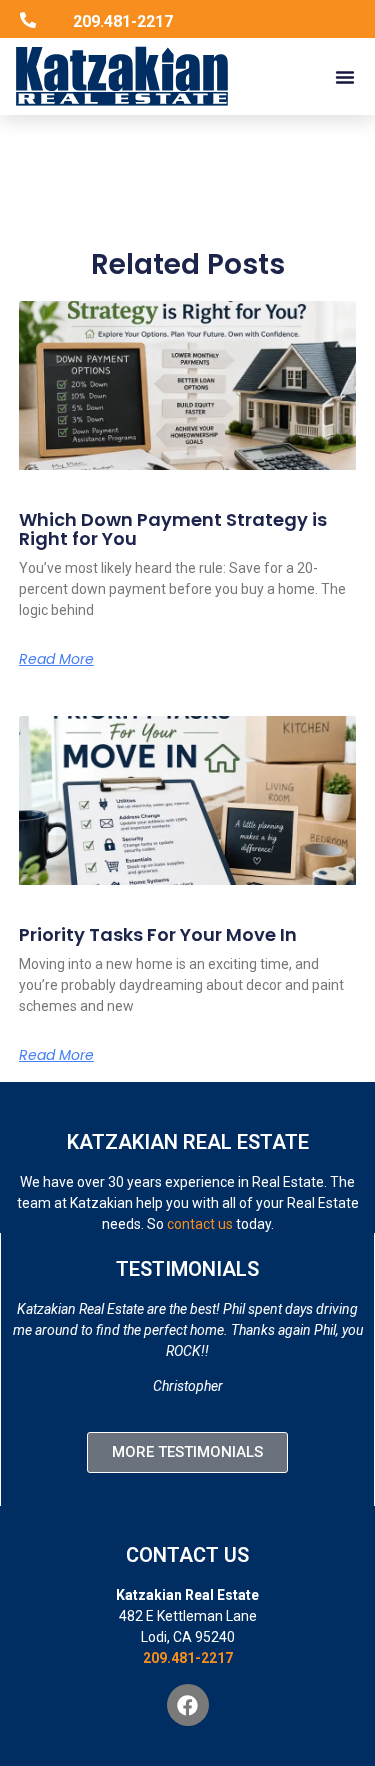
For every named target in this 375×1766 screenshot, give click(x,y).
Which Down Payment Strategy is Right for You (173, 529)
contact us (200, 1224)
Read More (56, 659)
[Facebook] (188, 1705)
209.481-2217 (188, 1658)
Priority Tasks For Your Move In (158, 934)
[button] (345, 77)
